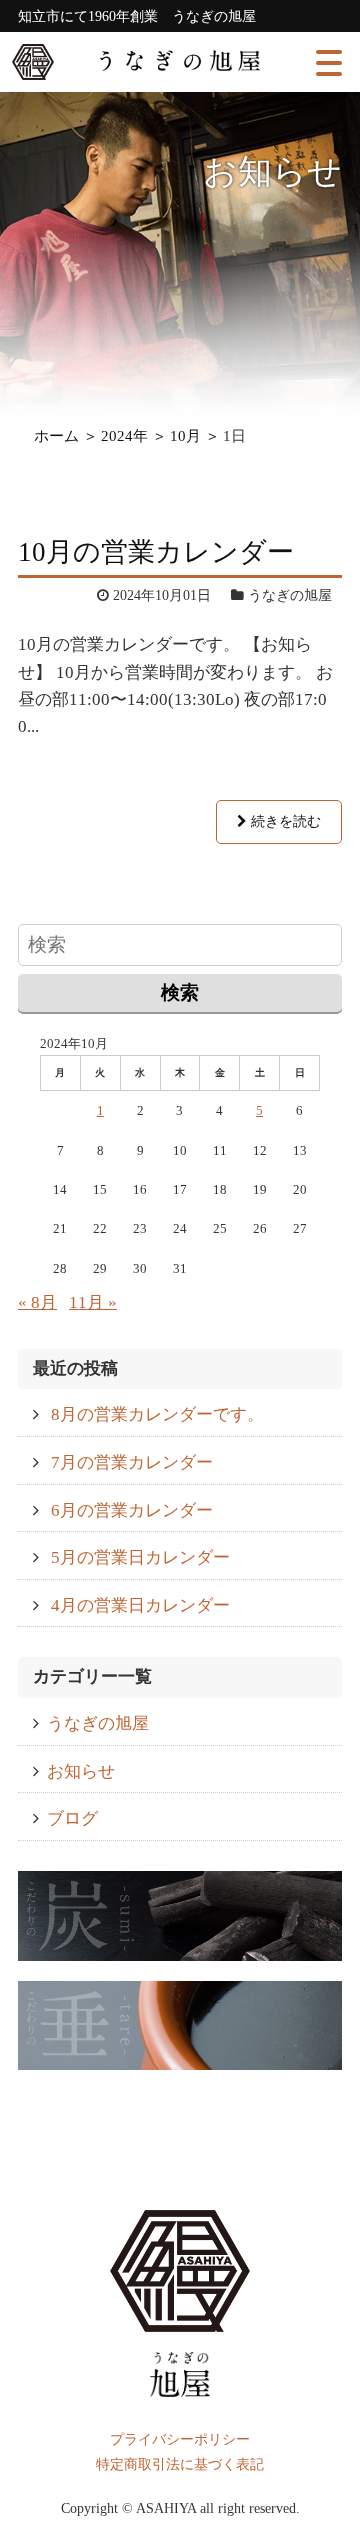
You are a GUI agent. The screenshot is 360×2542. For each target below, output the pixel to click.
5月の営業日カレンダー (140, 1557)
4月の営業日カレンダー (140, 1605)
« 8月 (37, 1302)
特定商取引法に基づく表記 (180, 2464)
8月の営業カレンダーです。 (157, 1414)
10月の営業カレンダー (156, 552)
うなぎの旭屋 (98, 1723)
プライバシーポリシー (180, 2439)
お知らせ (81, 1771)
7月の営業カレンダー (132, 1462)
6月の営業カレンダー (132, 1510)
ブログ (72, 1818)
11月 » (93, 1302)
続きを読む (284, 821)
